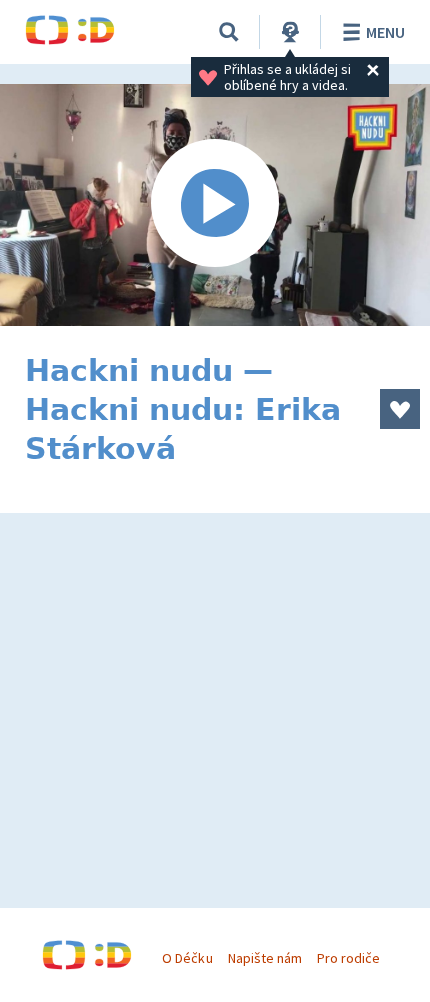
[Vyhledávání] (229, 32)
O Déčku (187, 958)
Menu (385, 32)
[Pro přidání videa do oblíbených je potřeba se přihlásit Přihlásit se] (400, 409)
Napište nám (265, 958)
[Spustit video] (215, 205)
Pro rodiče (348, 958)
